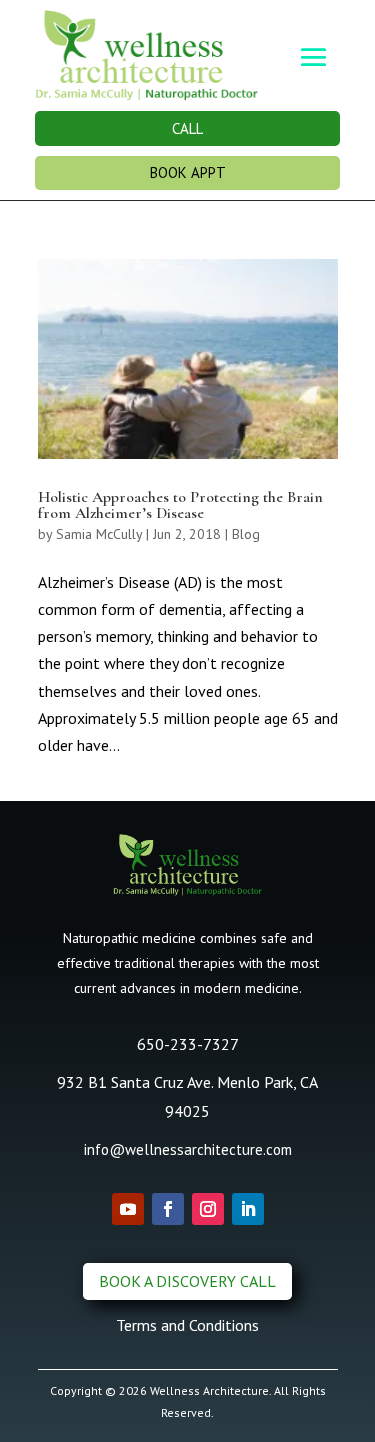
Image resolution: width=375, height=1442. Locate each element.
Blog (246, 534)
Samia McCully (99, 534)
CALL (187, 128)
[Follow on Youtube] (128, 1209)
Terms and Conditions (187, 1325)
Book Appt (188, 172)
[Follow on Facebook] (168, 1209)
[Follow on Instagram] (208, 1209)
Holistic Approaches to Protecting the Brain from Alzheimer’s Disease (180, 505)
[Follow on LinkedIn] (248, 1209)
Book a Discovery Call (187, 1281)
